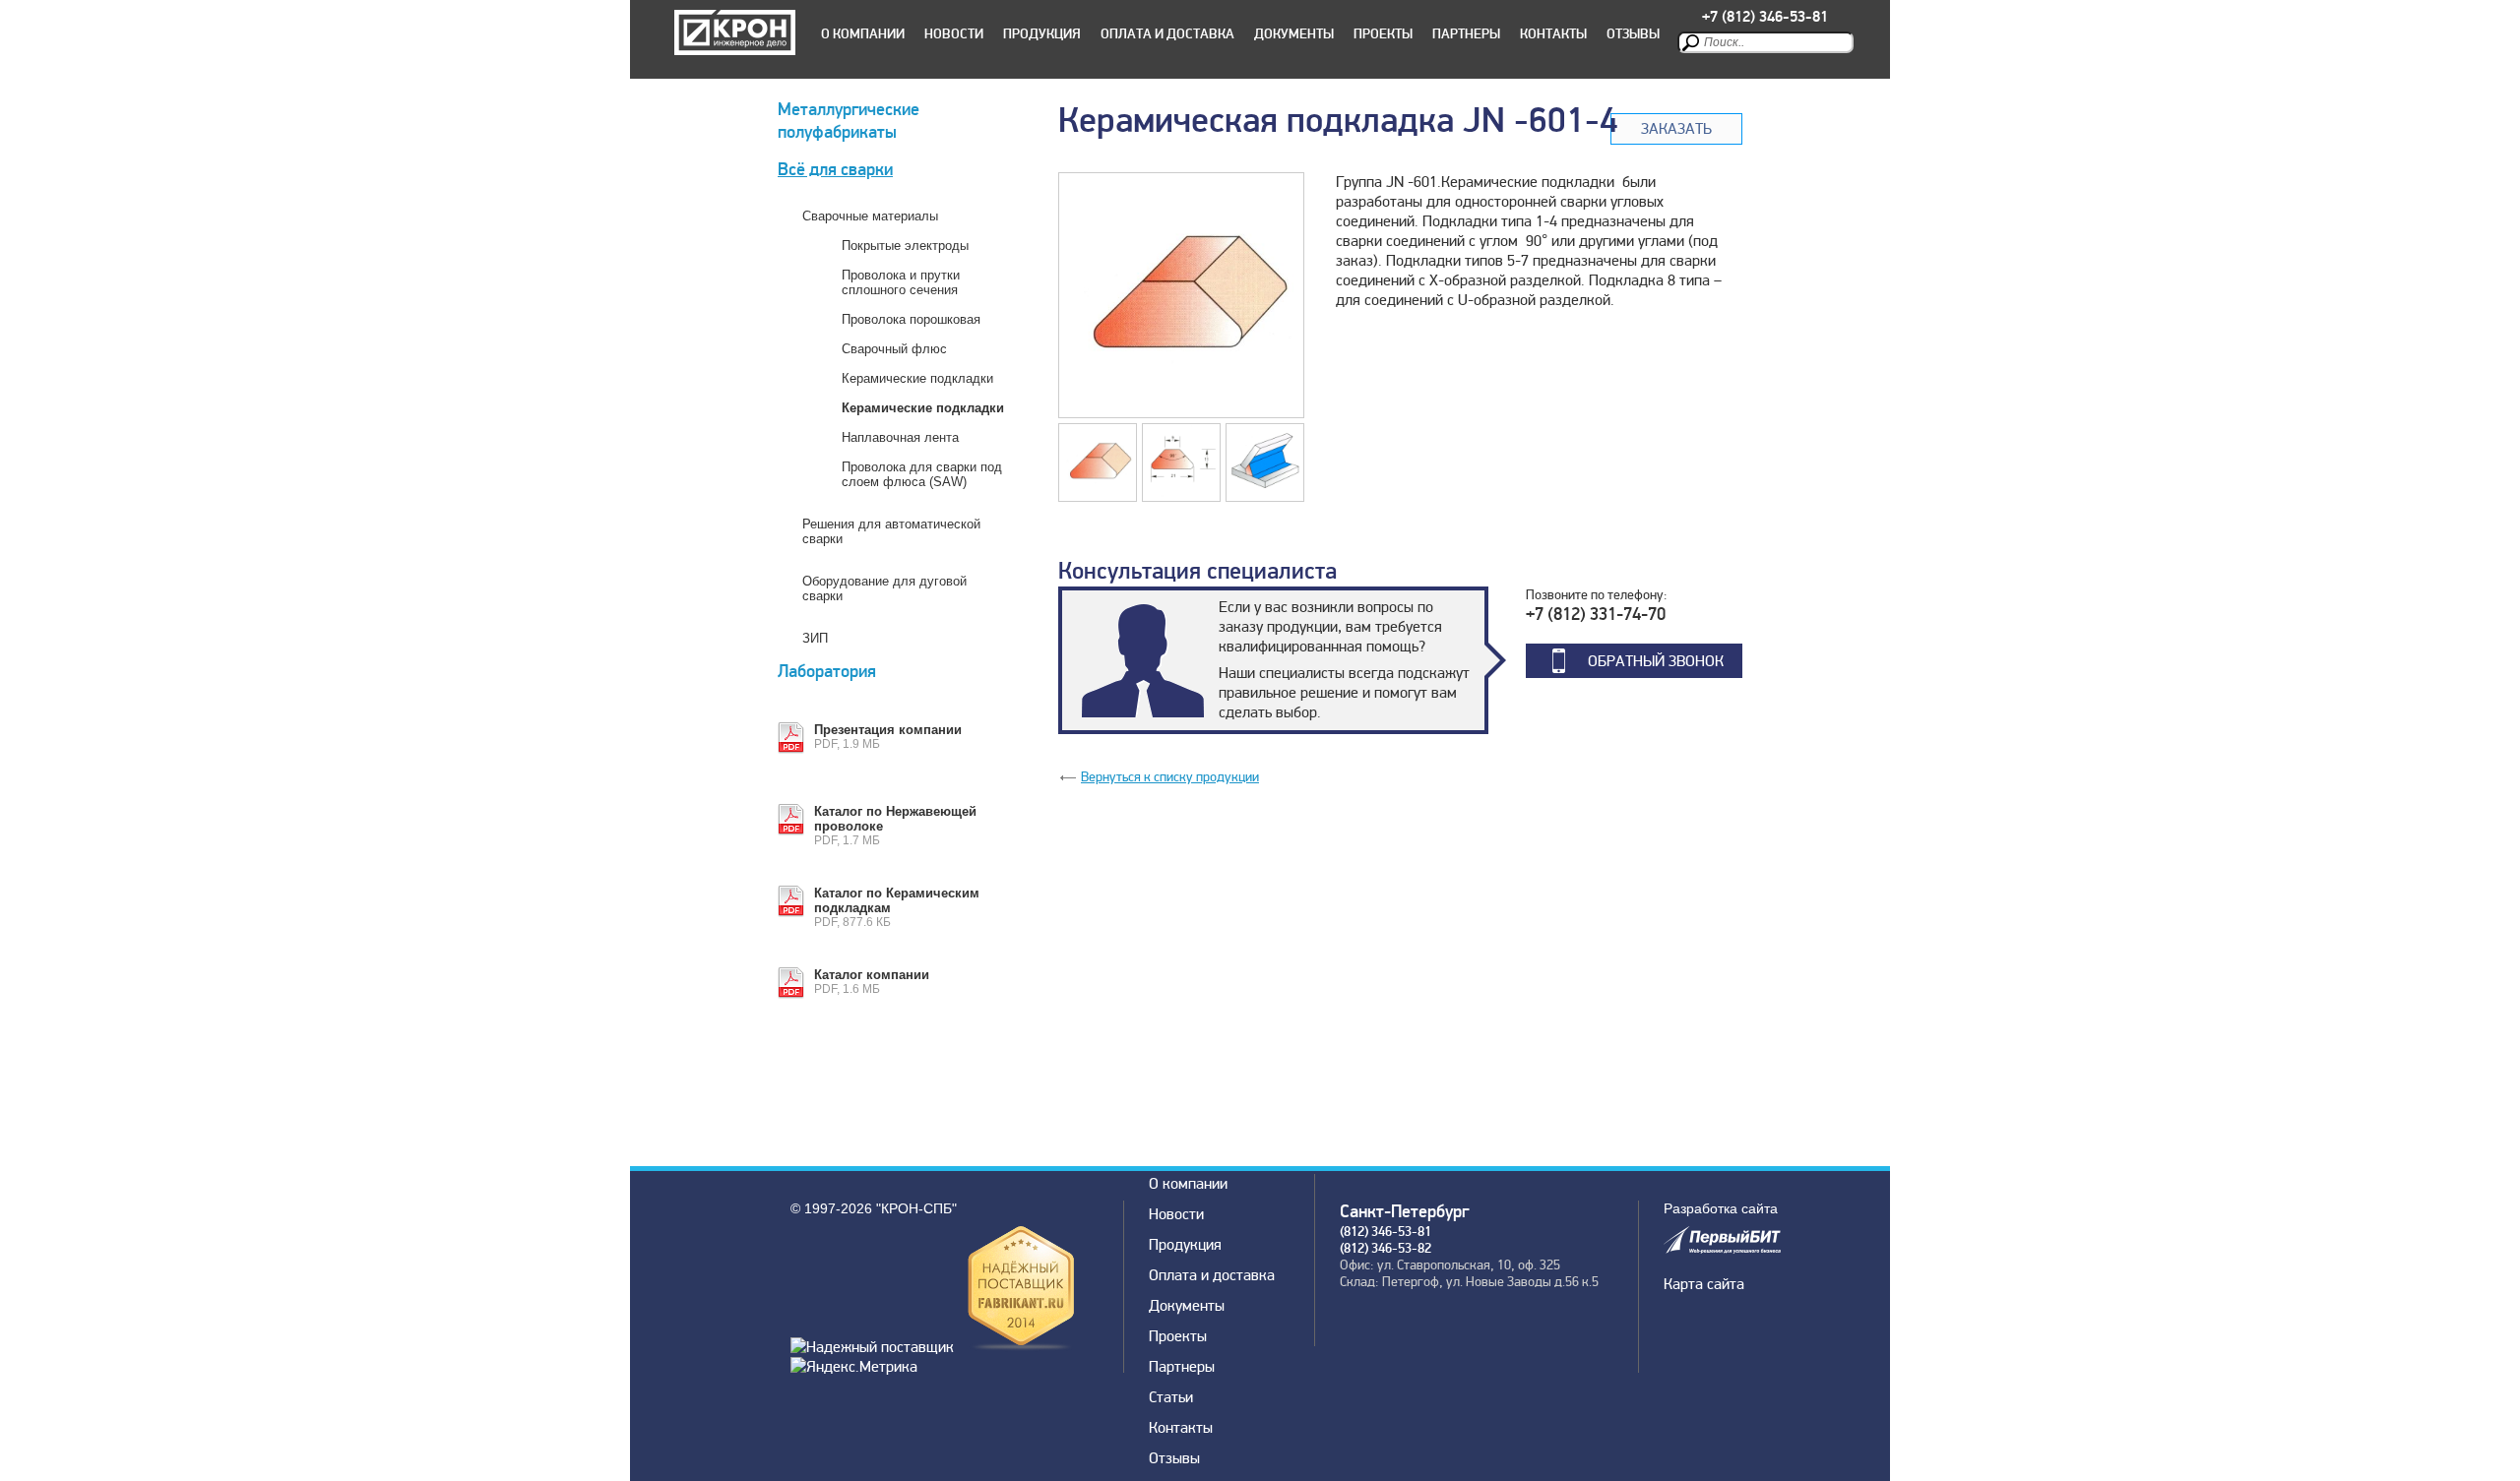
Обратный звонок (1656, 661)
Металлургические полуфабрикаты (849, 121)
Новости (954, 34)
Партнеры (1466, 34)
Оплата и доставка (1167, 34)
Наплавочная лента (900, 437)
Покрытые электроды (905, 246)
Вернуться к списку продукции (1170, 777)
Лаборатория (827, 672)
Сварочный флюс (894, 349)
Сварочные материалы (870, 216)
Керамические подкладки (917, 378)
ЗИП (815, 638)
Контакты (1553, 34)
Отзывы (1633, 34)
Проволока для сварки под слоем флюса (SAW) (922, 474)
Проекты (1383, 34)
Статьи (1171, 1397)
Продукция (1042, 34)
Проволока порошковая (911, 319)
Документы (1294, 34)
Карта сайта (1704, 1284)
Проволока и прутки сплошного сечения (901, 282)
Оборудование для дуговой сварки (884, 588)
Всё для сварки (835, 170)
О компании (863, 34)
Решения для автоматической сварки (891, 531)
